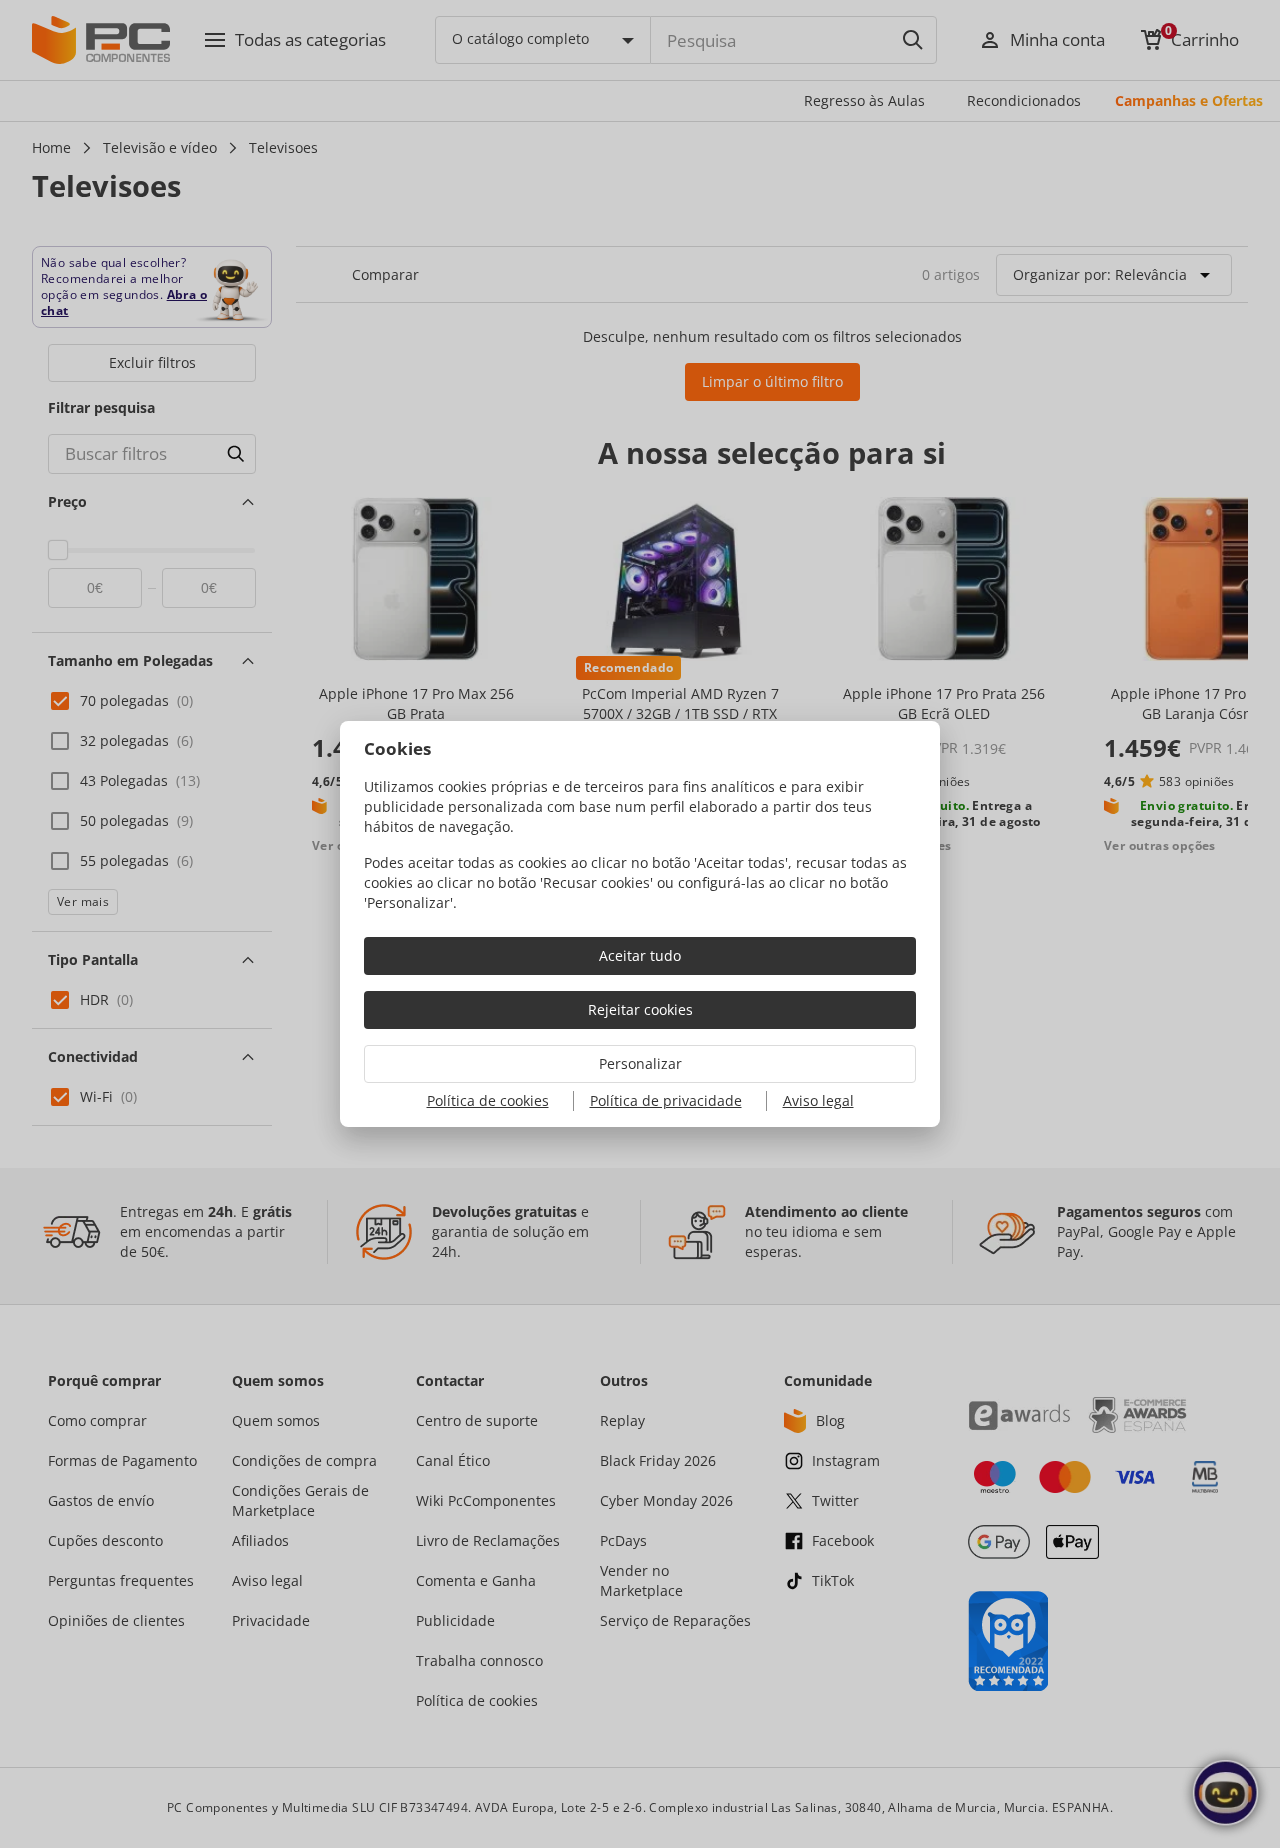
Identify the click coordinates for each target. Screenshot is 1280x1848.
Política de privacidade (666, 1100)
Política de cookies (488, 1100)
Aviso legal (818, 1100)
